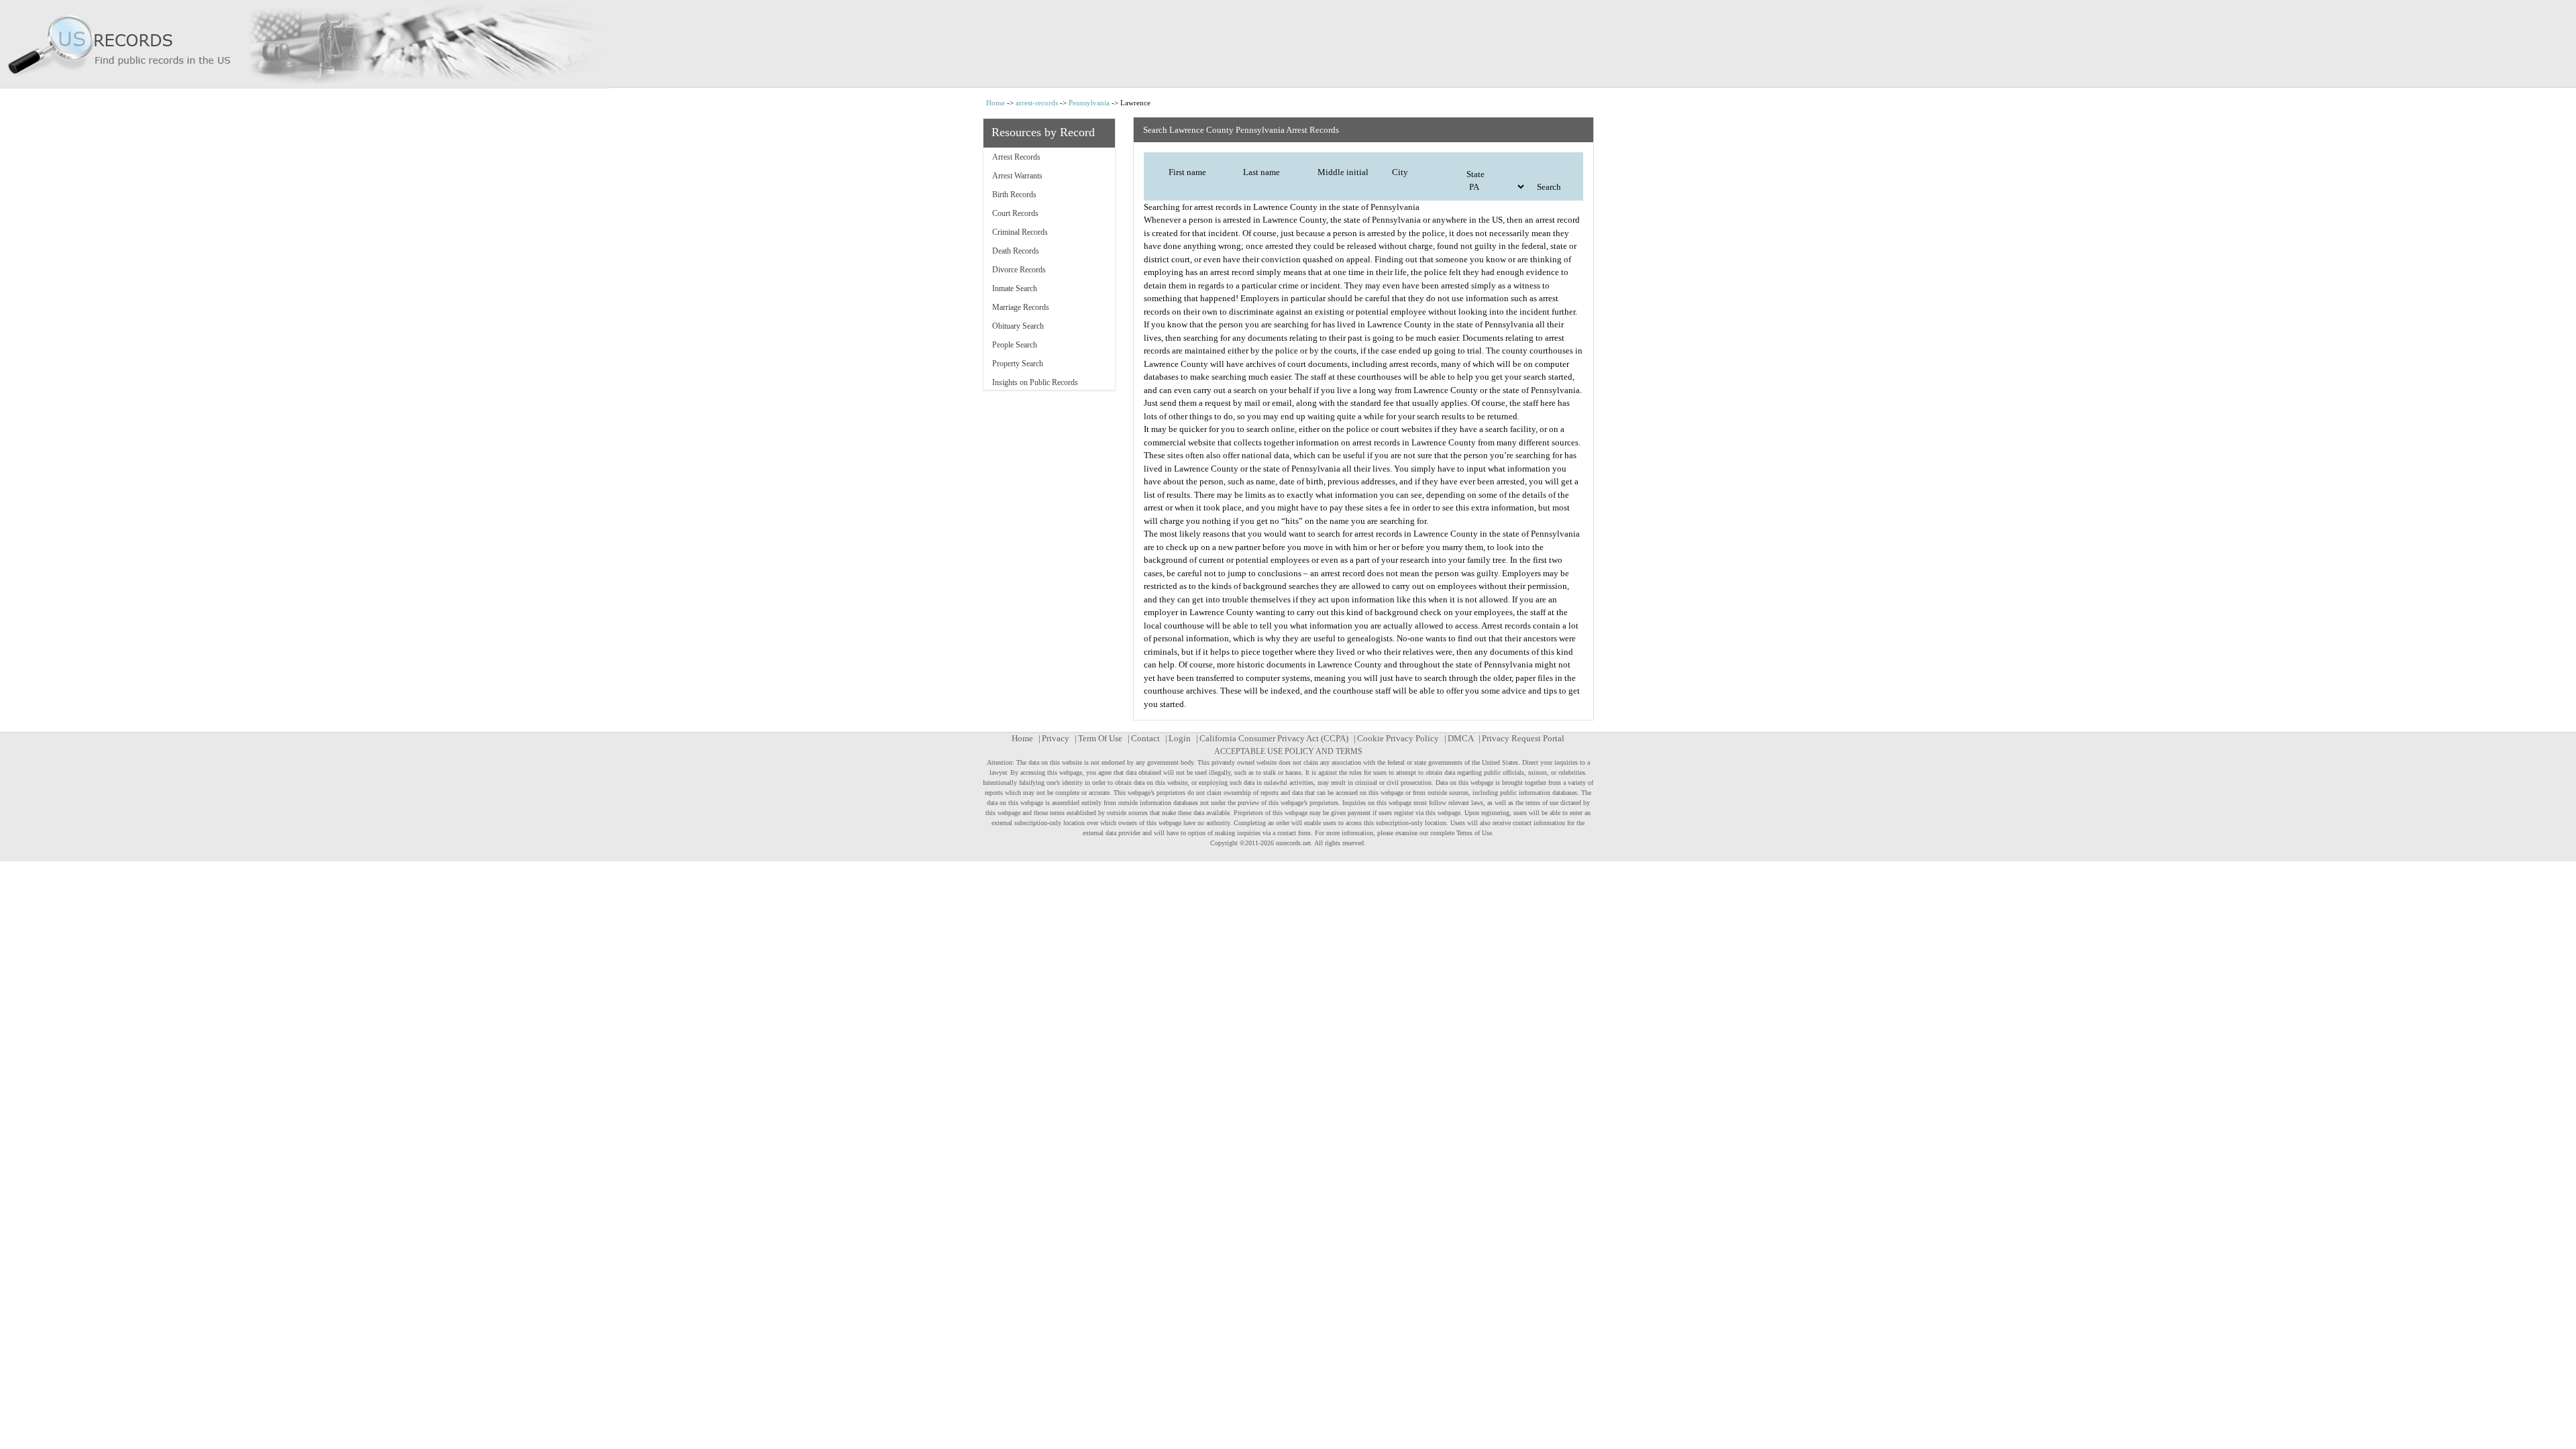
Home (996, 103)
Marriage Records (1021, 307)
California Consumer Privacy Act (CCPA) (1274, 738)
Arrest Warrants (1017, 176)
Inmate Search (1015, 288)
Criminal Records (1020, 232)
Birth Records (1014, 195)
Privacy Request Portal (1523, 738)
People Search (1015, 345)
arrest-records (1037, 103)
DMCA (1460, 738)
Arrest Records (1016, 157)
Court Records (1015, 213)
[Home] (1288, 44)
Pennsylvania (1089, 103)
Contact (1145, 738)
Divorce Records (1019, 270)
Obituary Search (1018, 326)
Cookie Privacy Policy (1398, 738)
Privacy (1056, 738)
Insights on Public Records (1035, 382)
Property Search (1018, 364)
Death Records (1016, 251)
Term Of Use (1100, 738)
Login (1180, 738)
